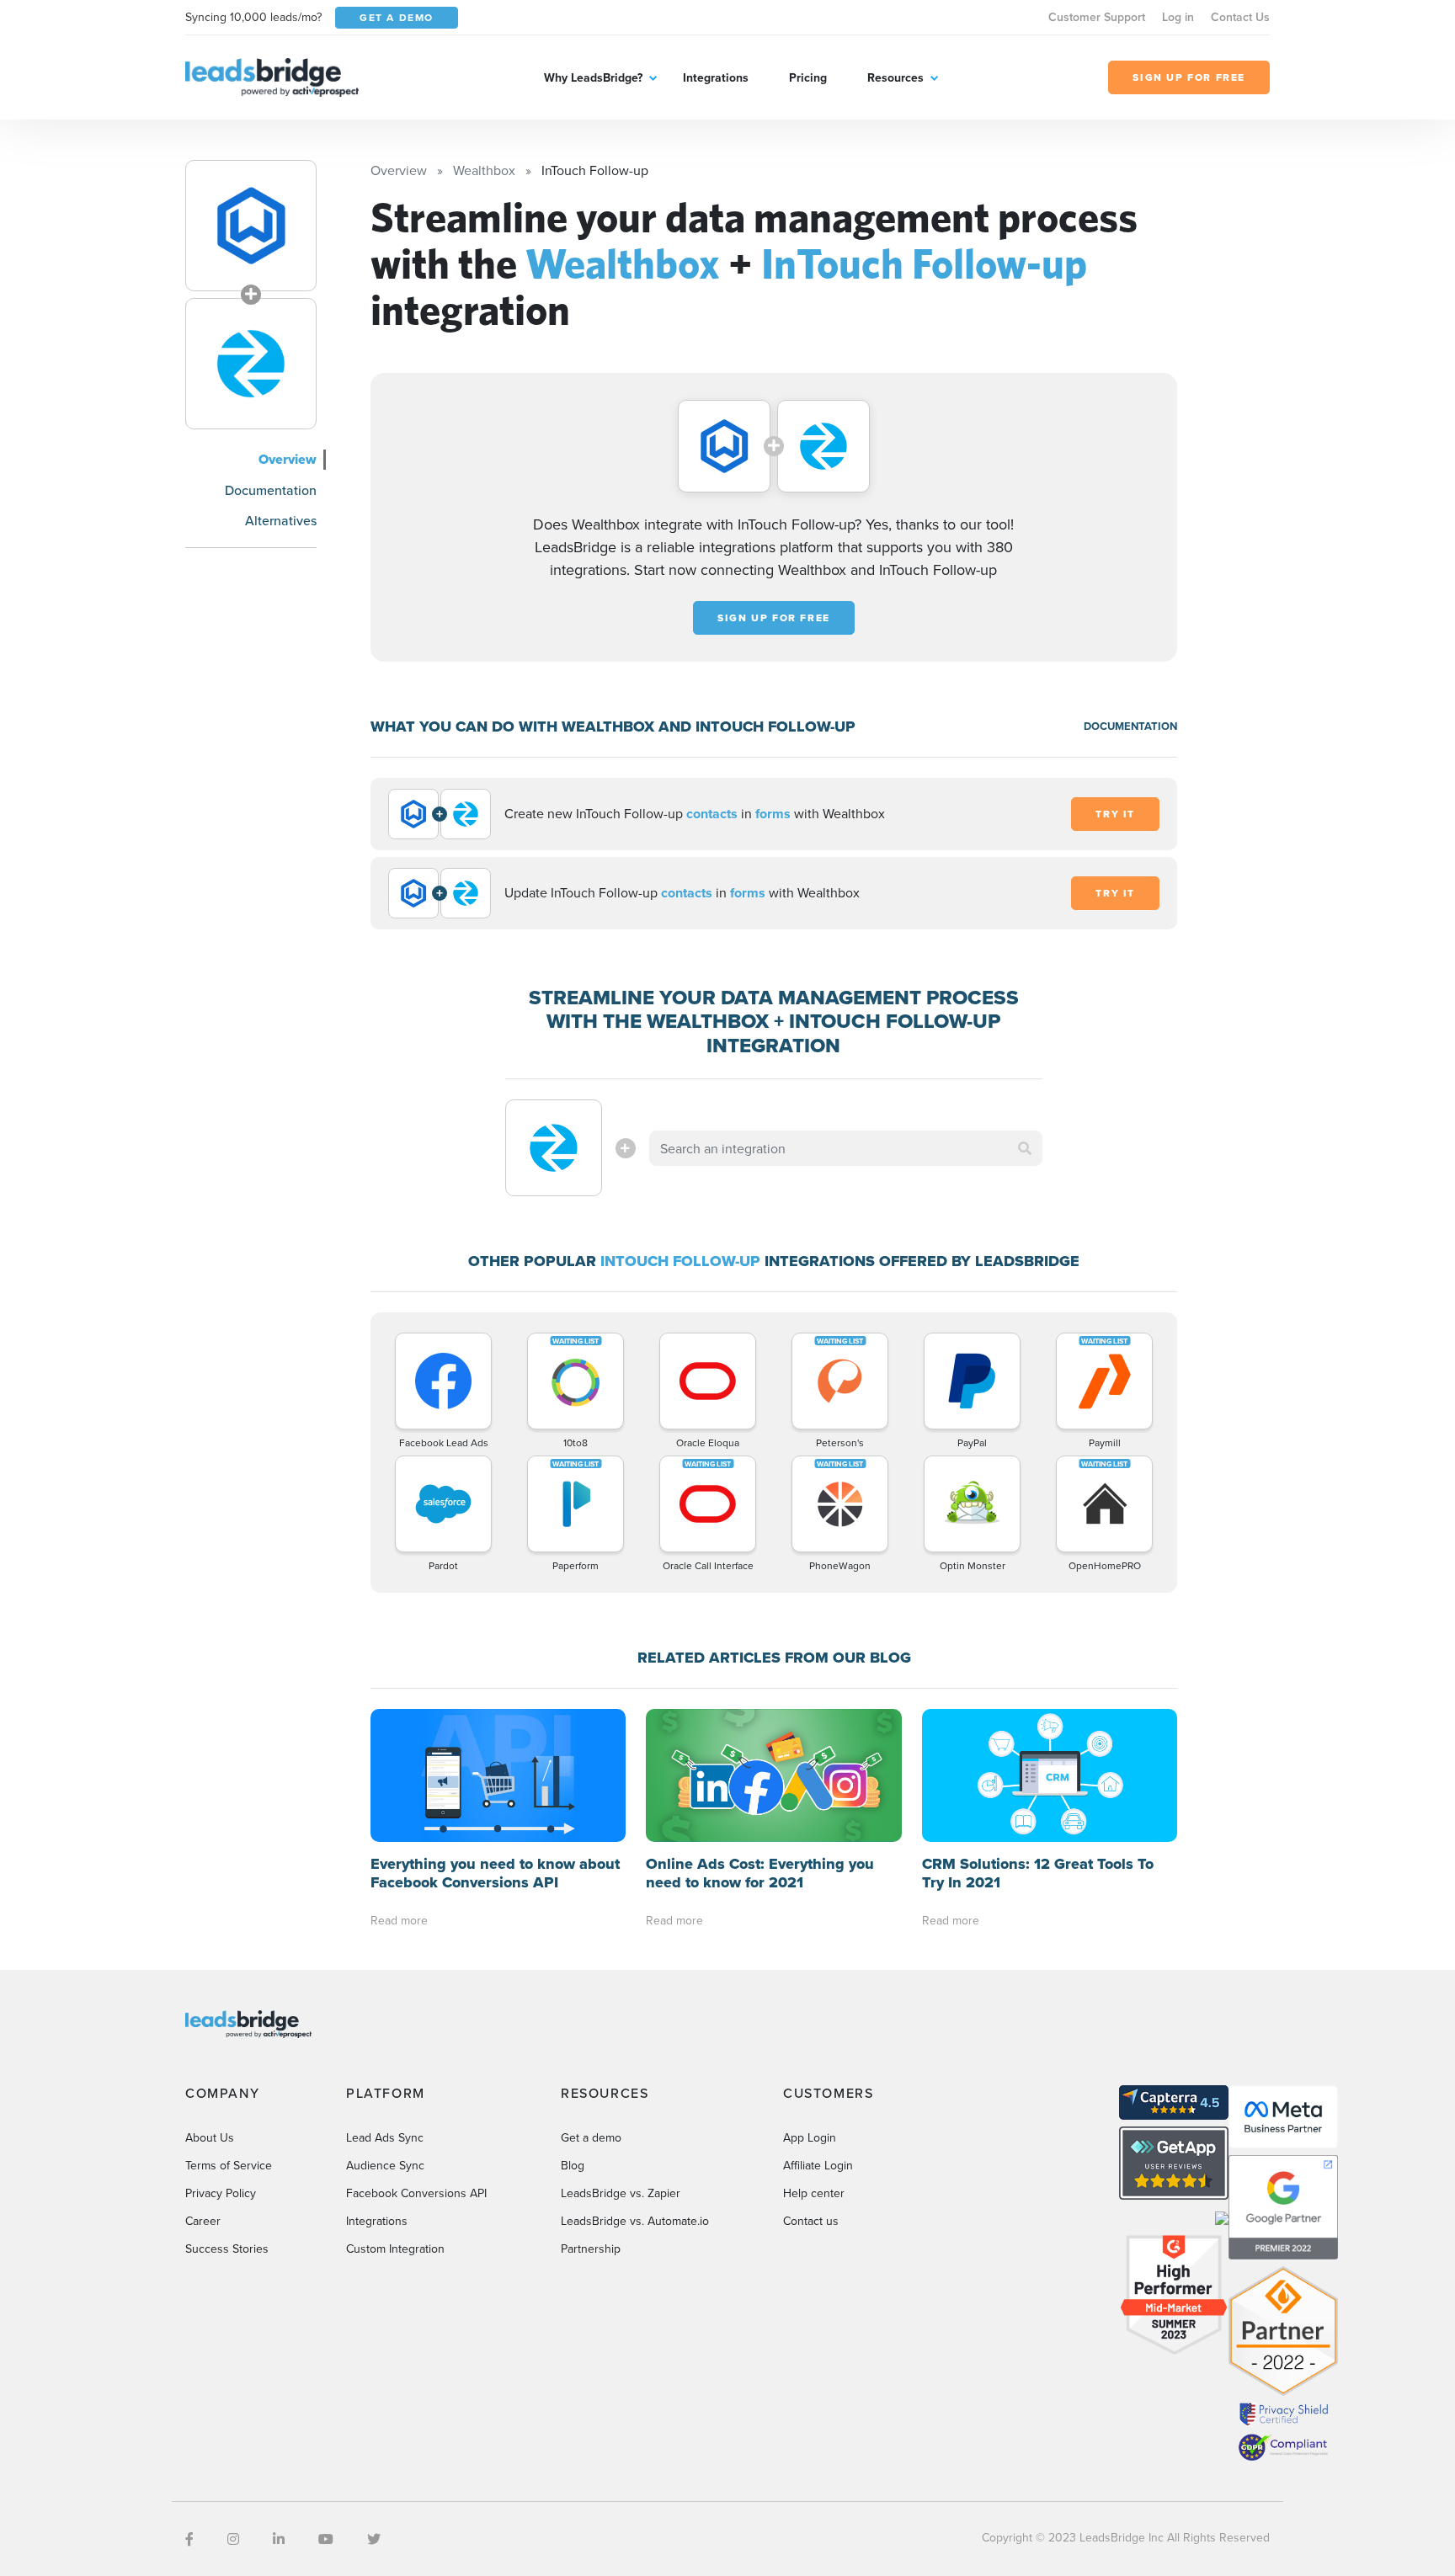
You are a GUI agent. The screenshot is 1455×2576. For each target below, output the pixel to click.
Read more (399, 1920)
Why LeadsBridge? (593, 77)
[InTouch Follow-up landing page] (251, 364)
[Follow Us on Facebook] (189, 2539)
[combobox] (846, 1148)
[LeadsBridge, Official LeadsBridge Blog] (272, 76)
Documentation (271, 490)
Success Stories (227, 2249)
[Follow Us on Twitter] (374, 2539)
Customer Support (1097, 17)
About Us (210, 2137)
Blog (573, 2165)
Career (203, 2221)
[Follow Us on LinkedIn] (279, 2539)
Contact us (811, 2221)
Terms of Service (229, 2165)
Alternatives (281, 520)
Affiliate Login (818, 2165)
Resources (895, 77)
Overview (288, 459)
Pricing (808, 77)
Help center (814, 2193)
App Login (810, 2137)
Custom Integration (395, 2249)
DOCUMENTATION (1130, 726)
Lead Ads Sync (385, 2137)
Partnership (591, 2249)
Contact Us (1240, 17)
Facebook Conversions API (416, 2193)
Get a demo (591, 2137)
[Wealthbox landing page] (251, 226)
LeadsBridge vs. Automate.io (635, 2221)
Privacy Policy (221, 2193)
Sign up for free (774, 618)
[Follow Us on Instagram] (233, 2539)
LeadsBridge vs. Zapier (621, 2193)
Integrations (716, 77)
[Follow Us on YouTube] (326, 2539)
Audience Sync (385, 2165)
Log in (1178, 17)
